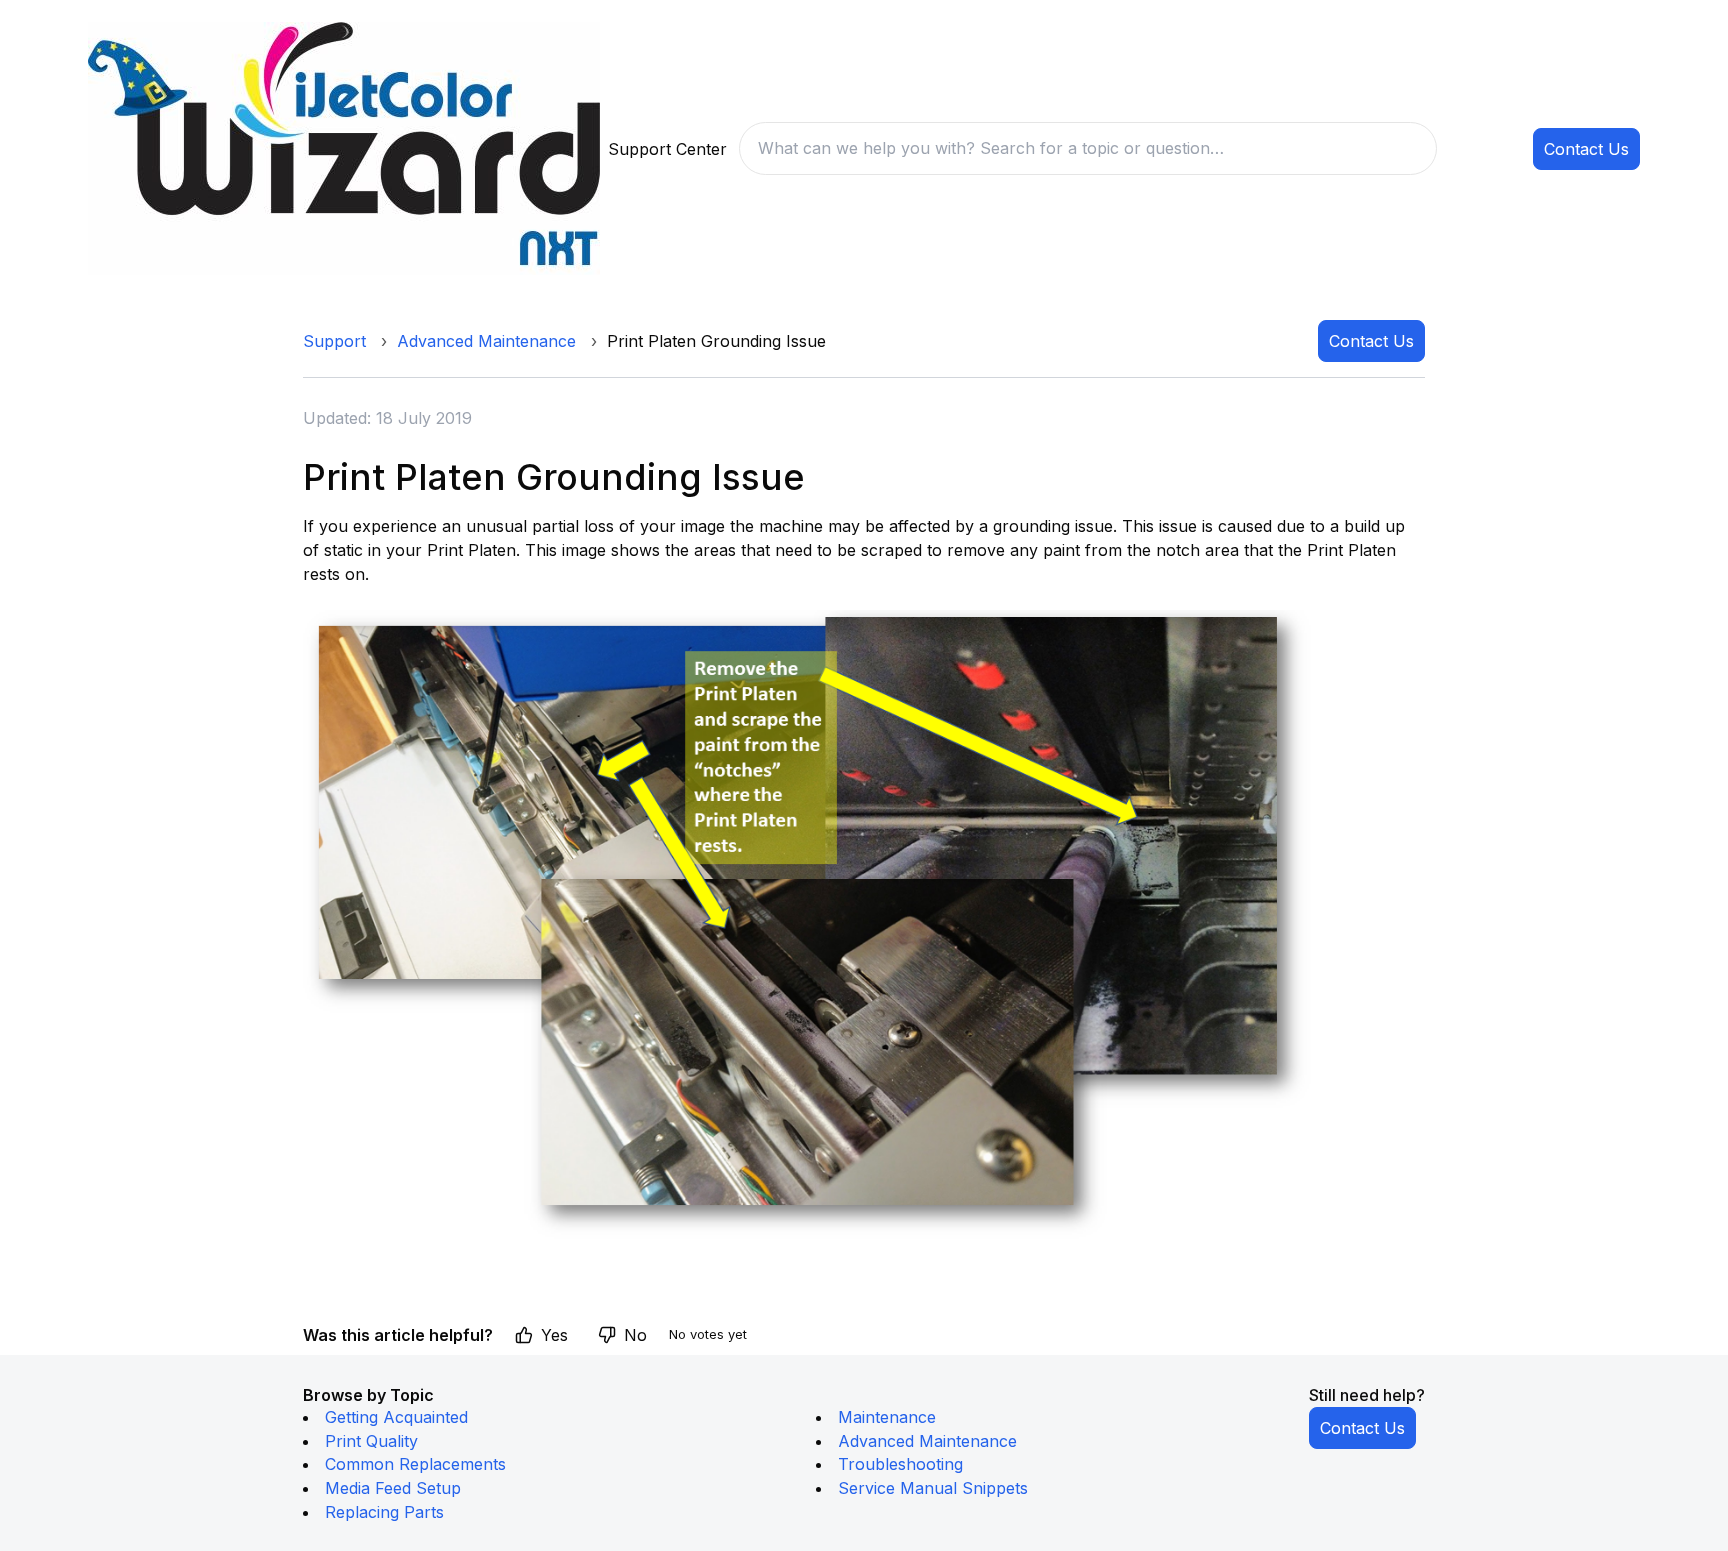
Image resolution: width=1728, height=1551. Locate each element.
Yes (554, 1335)
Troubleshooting (900, 1464)
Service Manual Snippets (933, 1488)
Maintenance (887, 1417)
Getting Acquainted (396, 1417)
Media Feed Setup (393, 1488)
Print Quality (371, 1441)
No (635, 1335)
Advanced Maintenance (486, 341)
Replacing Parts (384, 1512)
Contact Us (1586, 149)
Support (334, 341)
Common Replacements (415, 1464)
